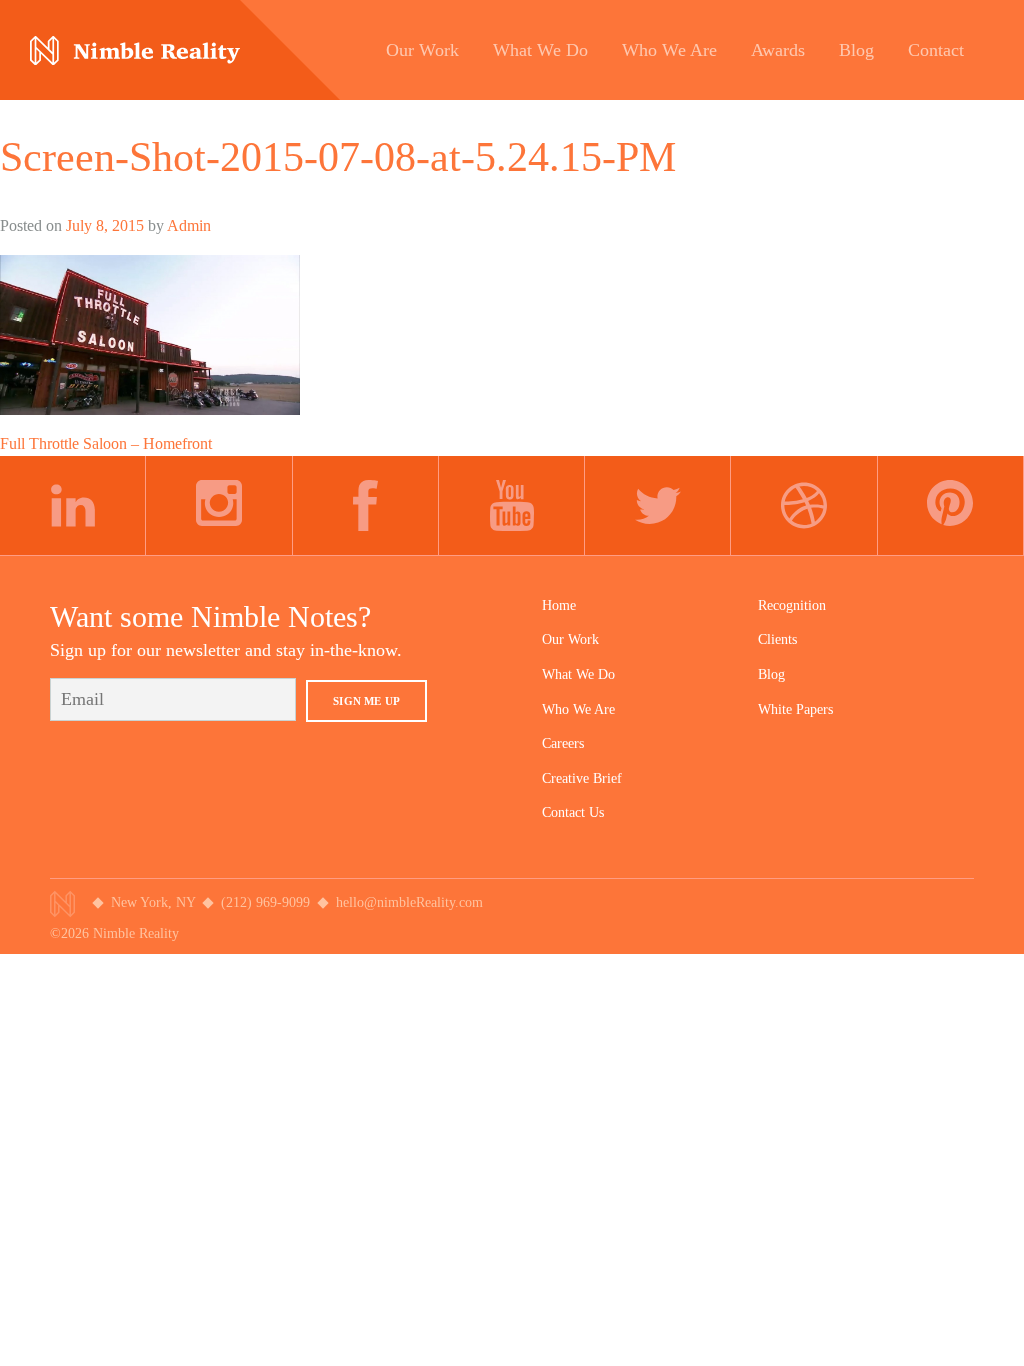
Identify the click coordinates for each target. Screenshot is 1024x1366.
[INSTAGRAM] (219, 506)
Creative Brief (582, 778)
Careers (563, 743)
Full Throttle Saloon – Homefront (106, 443)
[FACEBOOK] (366, 506)
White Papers (795, 709)
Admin (189, 225)
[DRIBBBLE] (804, 506)
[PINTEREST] (951, 506)
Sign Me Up (366, 701)
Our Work (570, 639)
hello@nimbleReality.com (409, 902)
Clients (777, 639)
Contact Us (573, 812)
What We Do (578, 674)
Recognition (792, 605)
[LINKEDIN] (73, 506)
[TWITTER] (658, 506)
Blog (771, 674)
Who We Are (578, 709)
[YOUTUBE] (512, 506)
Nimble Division (135, 50)
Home (559, 605)
